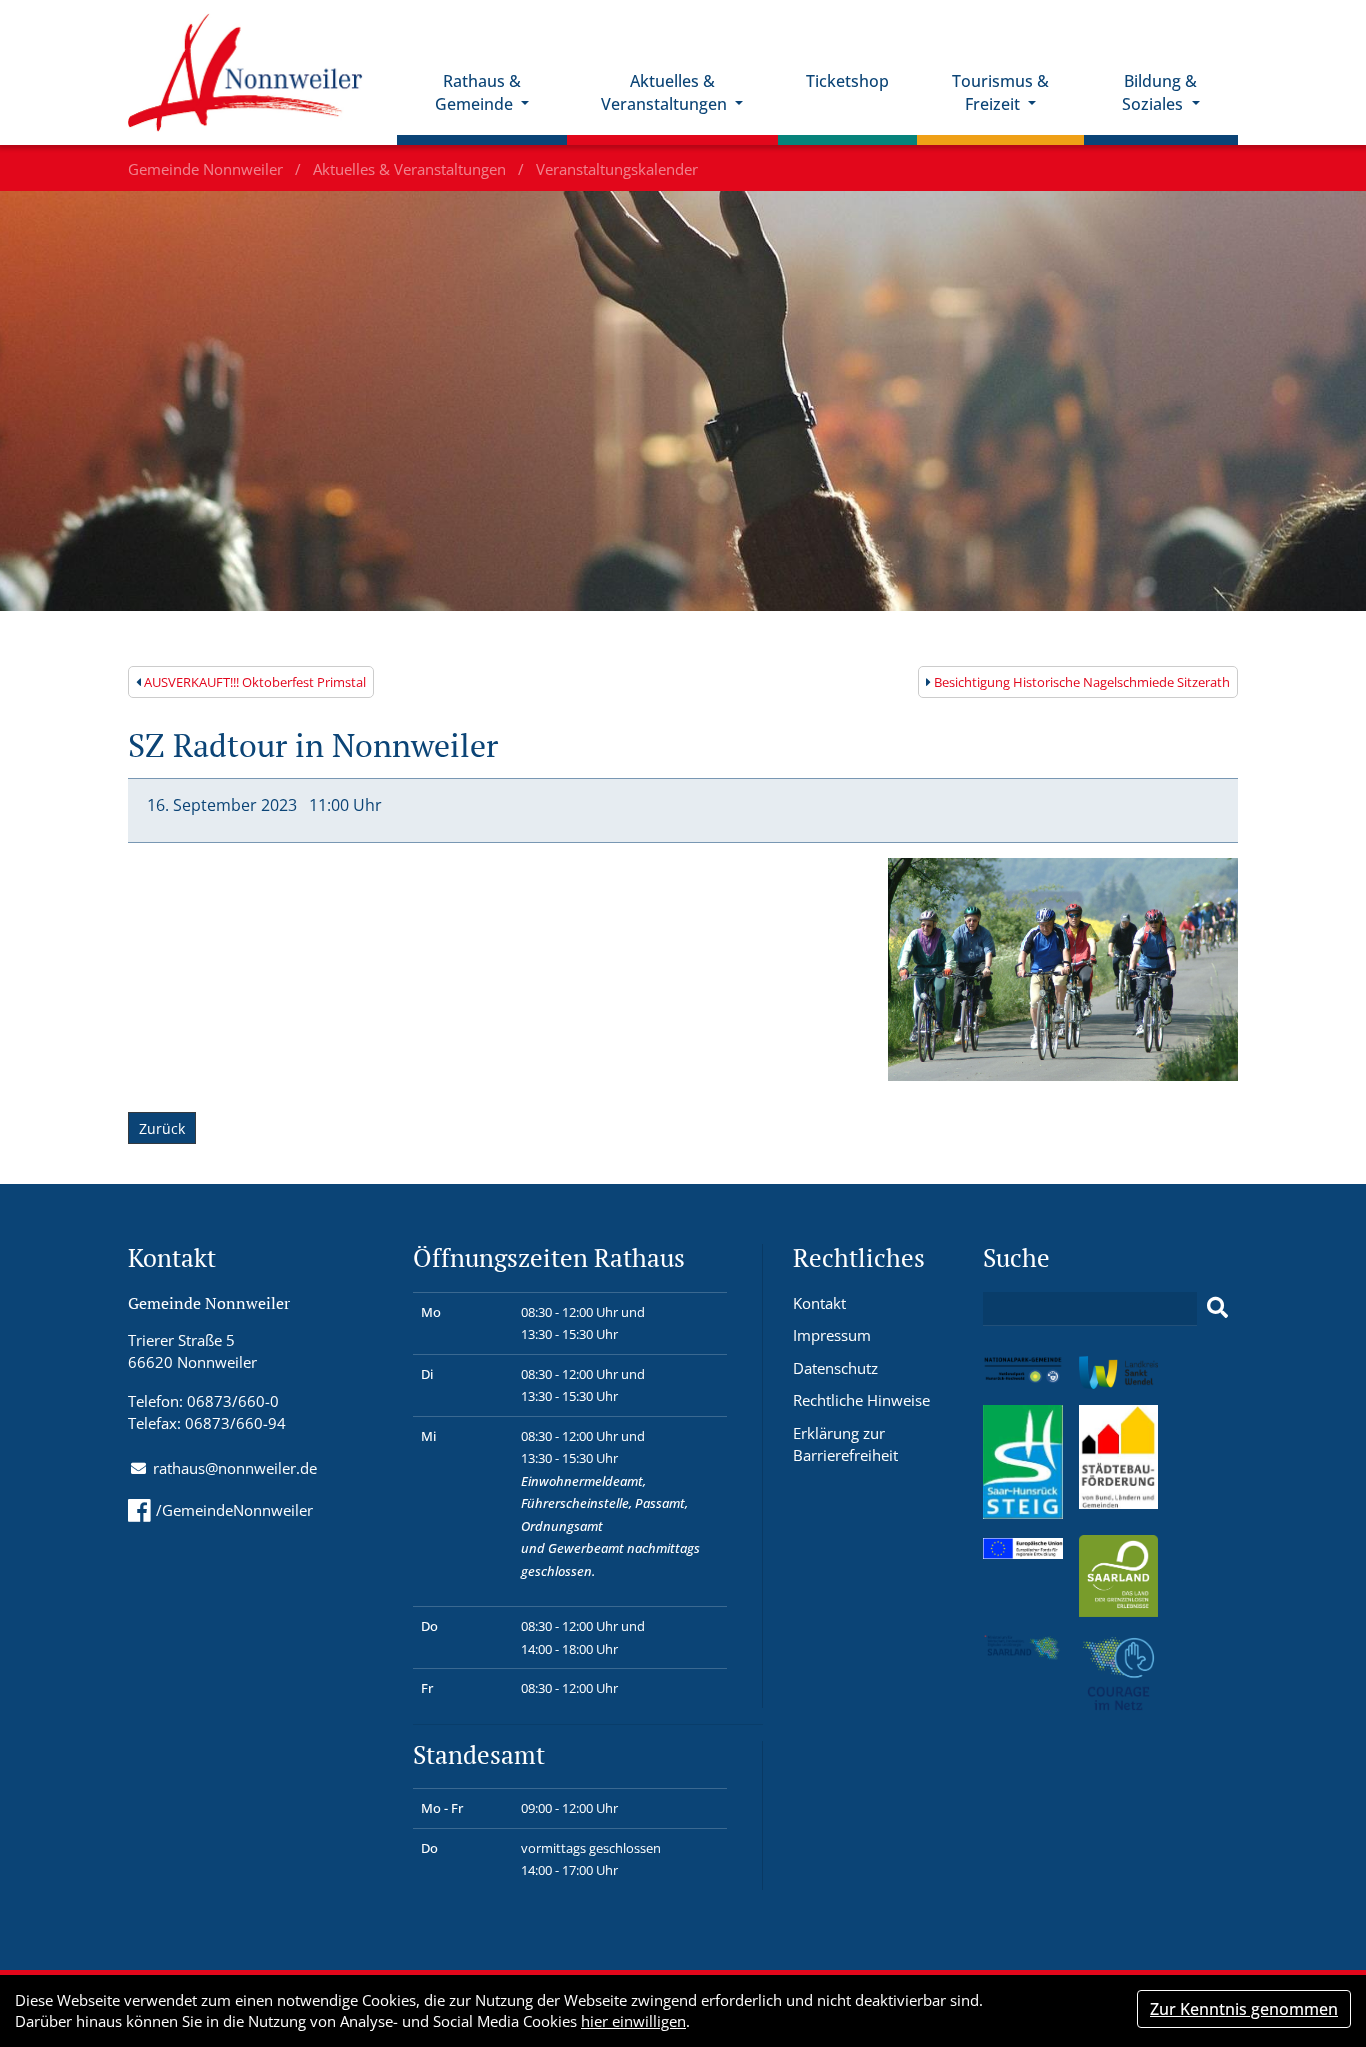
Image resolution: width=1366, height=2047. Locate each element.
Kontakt (819, 1303)
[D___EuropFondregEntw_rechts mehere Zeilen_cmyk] (1023, 1546)
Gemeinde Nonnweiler (207, 169)
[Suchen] (1217, 1308)
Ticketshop (847, 81)
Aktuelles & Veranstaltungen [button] (666, 92)
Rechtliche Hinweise (861, 1400)
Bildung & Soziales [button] (1159, 92)
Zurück (162, 1128)
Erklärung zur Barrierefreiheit (845, 1444)
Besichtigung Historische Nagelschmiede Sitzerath (1080, 682)
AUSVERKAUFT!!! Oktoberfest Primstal (253, 682)
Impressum (832, 1335)
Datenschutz (835, 1368)
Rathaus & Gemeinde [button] (478, 92)
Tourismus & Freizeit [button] (1000, 92)
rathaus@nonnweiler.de (235, 1468)
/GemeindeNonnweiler (234, 1510)
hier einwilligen (633, 2021)
